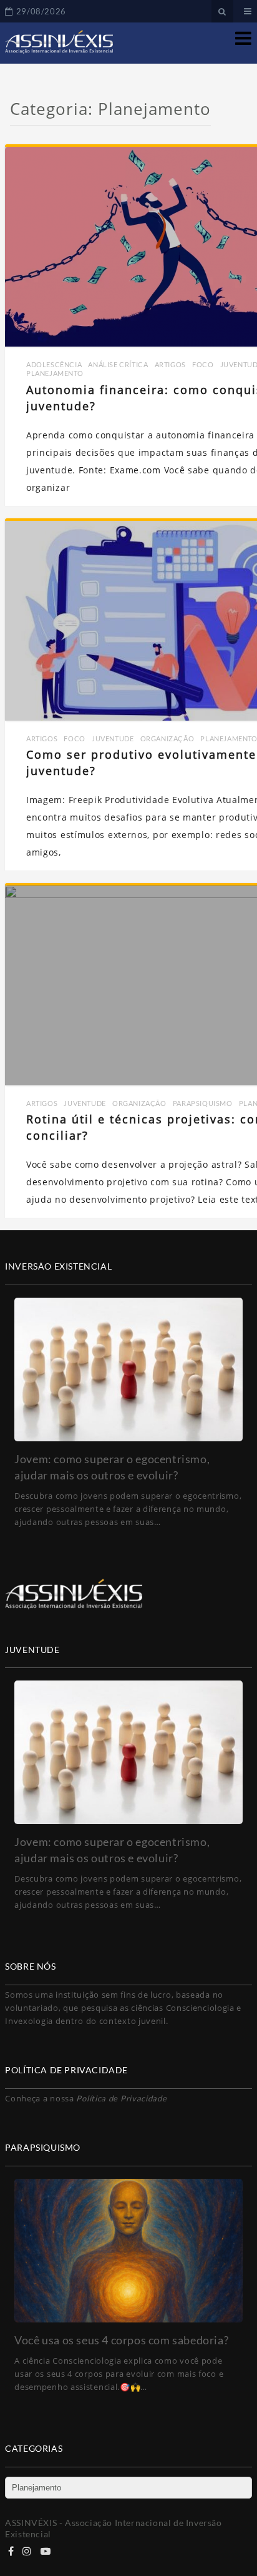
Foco (203, 364)
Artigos (170, 364)
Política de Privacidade (121, 2098)
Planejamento (55, 373)
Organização (167, 738)
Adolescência (54, 364)
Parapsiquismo (203, 1103)
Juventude (113, 738)
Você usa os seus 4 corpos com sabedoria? (121, 2340)
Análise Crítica (118, 364)
